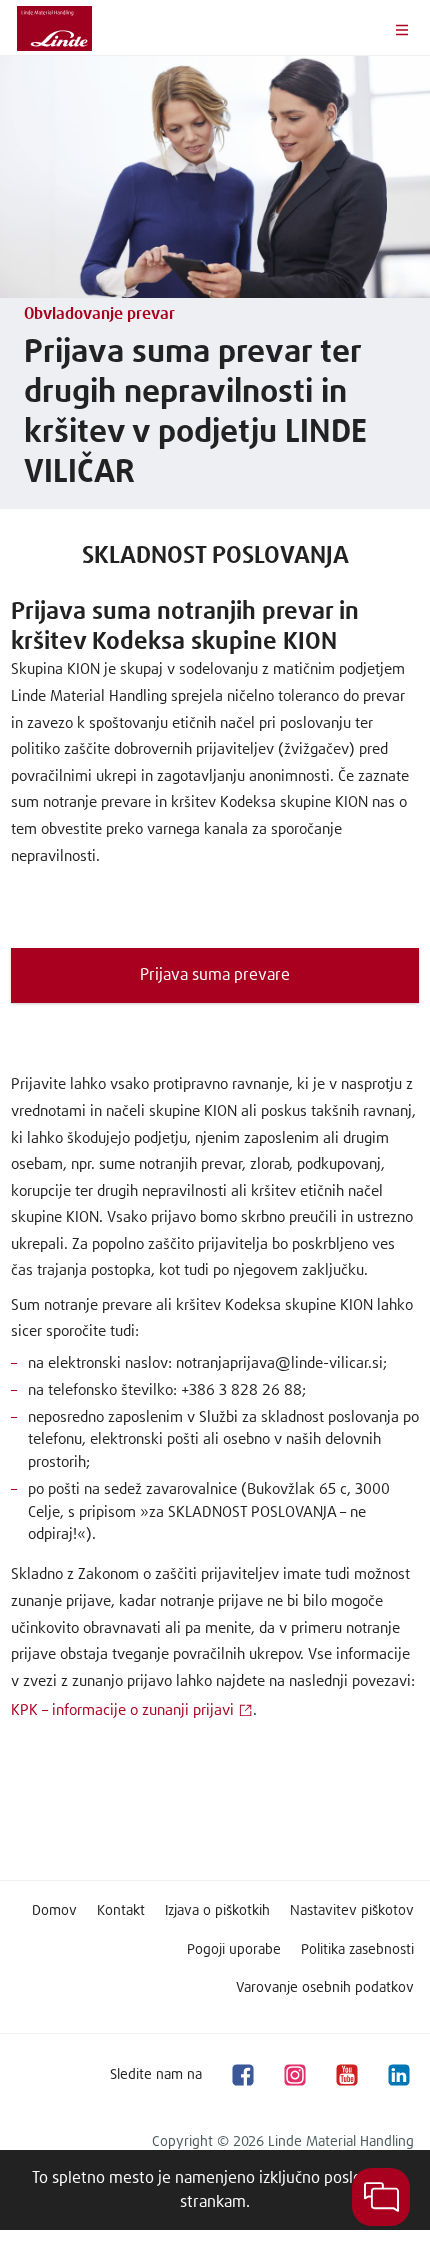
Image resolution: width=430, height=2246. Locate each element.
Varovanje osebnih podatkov (325, 1988)
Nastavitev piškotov (352, 1911)
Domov (54, 1911)
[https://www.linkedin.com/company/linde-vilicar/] (398, 2074)
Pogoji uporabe (234, 1950)
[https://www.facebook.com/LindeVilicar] (242, 2074)
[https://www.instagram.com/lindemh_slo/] (294, 2074)
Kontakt (121, 1911)
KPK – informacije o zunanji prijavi (122, 1710)
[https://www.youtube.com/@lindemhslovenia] (346, 2074)
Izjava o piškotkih (217, 1911)
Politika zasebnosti (357, 1950)
